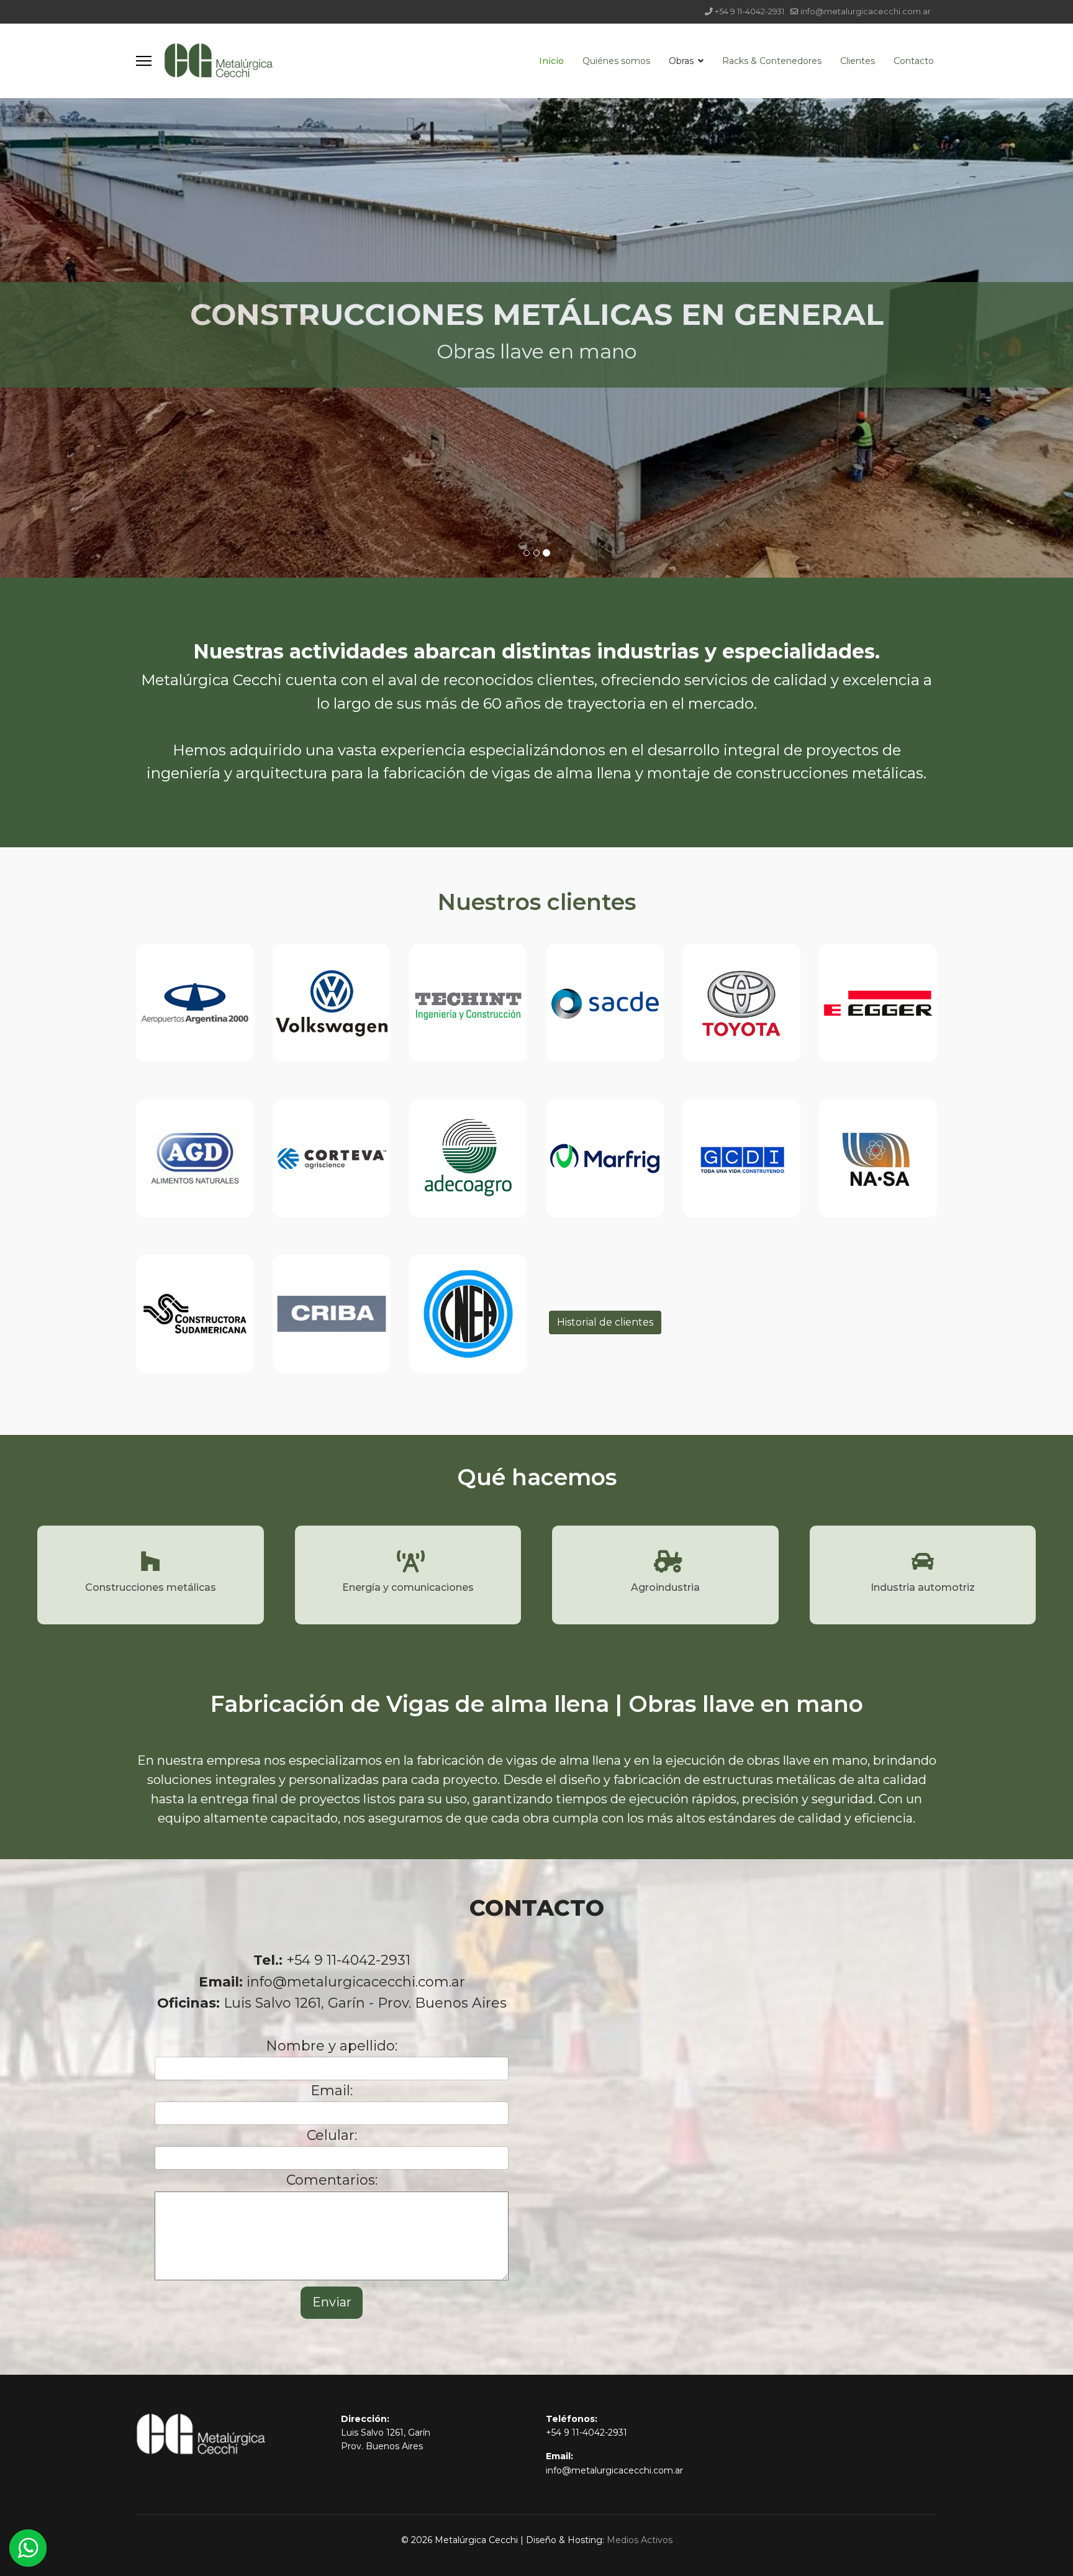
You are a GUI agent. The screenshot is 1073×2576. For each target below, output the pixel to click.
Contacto (914, 61)
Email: (332, 2091)
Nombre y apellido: (332, 2046)
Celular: (332, 2135)
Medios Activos (640, 2540)
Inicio (551, 61)
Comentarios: (332, 2180)
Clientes (858, 61)
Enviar (332, 2302)
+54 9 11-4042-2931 (749, 11)
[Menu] (144, 61)
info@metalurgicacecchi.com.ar (866, 11)
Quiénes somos (616, 61)
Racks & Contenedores (772, 61)
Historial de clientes (605, 1322)
